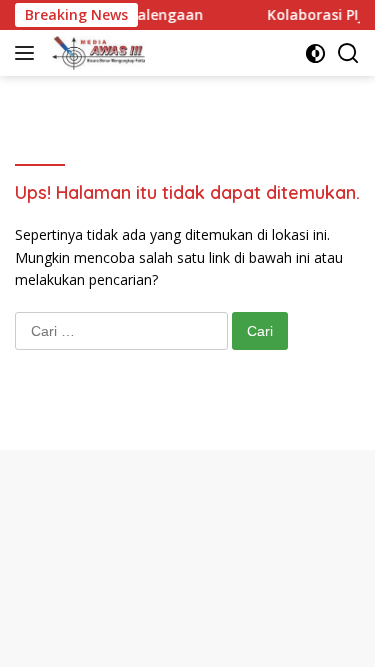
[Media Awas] (96, 53)
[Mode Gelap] (315, 53)
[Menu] (28, 53)
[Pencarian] (348, 53)
